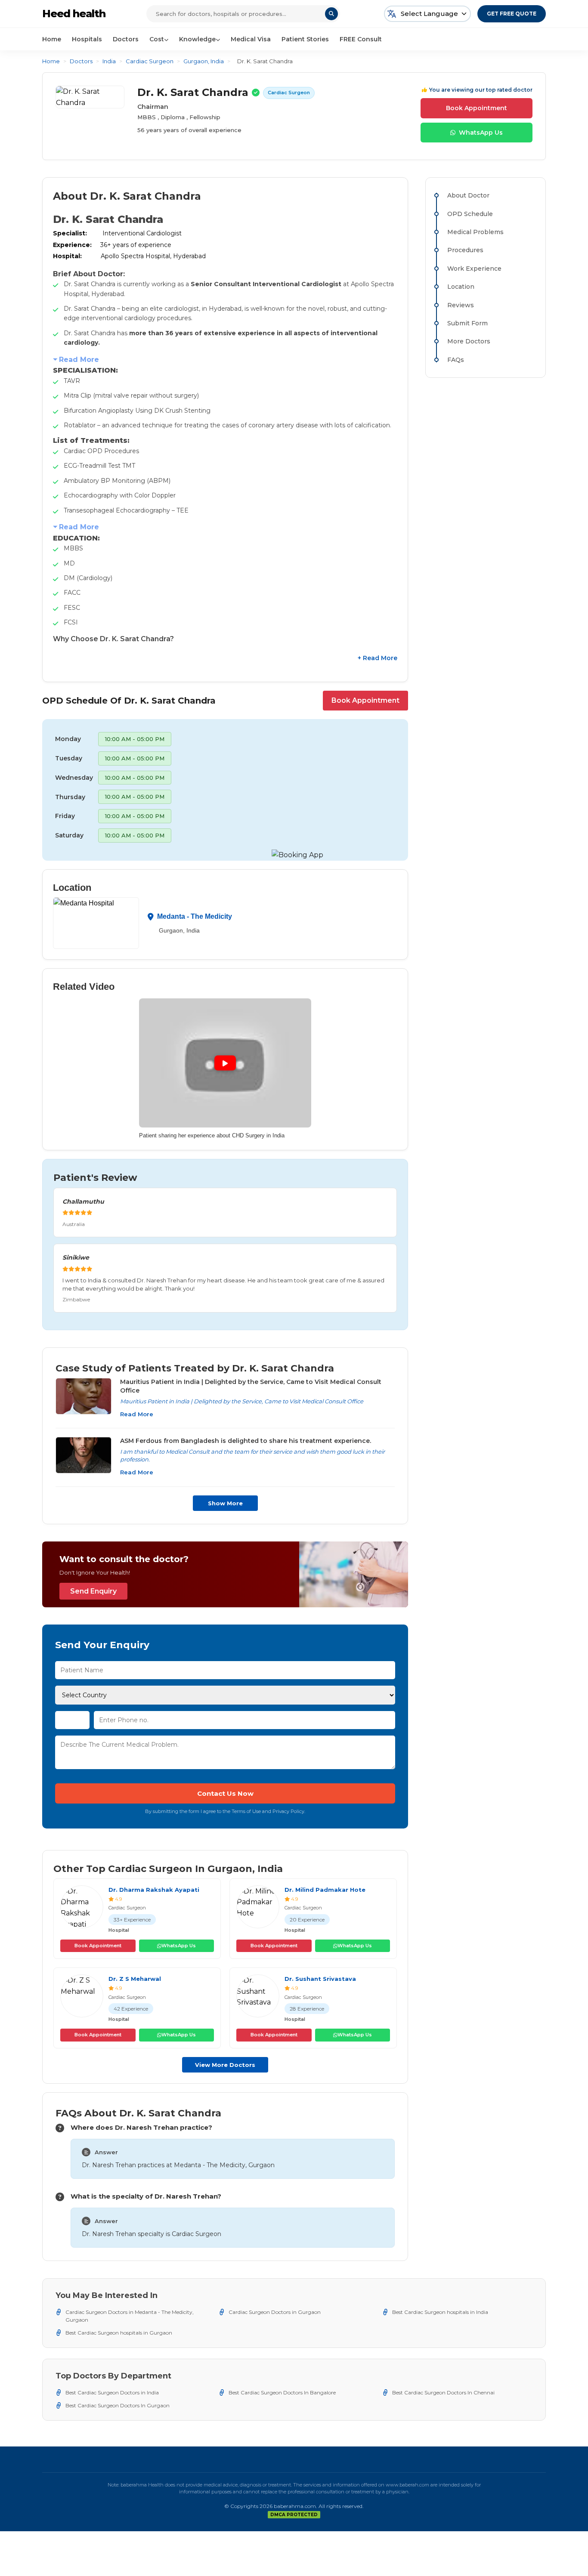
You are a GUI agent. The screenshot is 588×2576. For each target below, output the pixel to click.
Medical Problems (475, 232)
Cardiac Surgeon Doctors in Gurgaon (275, 2312)
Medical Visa (251, 39)
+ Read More (378, 658)
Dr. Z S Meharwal (135, 1979)
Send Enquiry (93, 1591)
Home (52, 39)
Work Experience (474, 269)
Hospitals (87, 39)
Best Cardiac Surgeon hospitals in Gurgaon (119, 2333)
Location (461, 287)
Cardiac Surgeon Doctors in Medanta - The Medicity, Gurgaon (130, 2316)
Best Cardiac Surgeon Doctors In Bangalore (282, 2392)
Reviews (461, 305)
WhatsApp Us (481, 133)
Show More (225, 1503)
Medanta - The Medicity (195, 916)
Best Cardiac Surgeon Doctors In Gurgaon (118, 2405)
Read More (79, 360)
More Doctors (469, 341)
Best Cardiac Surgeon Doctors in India (112, 2392)
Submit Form (467, 323)
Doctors (126, 39)
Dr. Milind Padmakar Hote (325, 1890)
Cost (157, 39)
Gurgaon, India (204, 61)
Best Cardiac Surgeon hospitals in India (440, 2312)
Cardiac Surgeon (150, 61)
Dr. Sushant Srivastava (320, 1979)
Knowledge (197, 39)
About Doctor (468, 195)
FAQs (456, 360)
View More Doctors (225, 2065)
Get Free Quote (512, 14)
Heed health (74, 14)
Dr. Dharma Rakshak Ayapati (154, 1890)
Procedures (465, 250)
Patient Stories (305, 39)
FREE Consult (361, 39)
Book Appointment (477, 108)
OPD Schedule (470, 214)
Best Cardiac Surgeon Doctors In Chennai (443, 2392)
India (109, 61)
